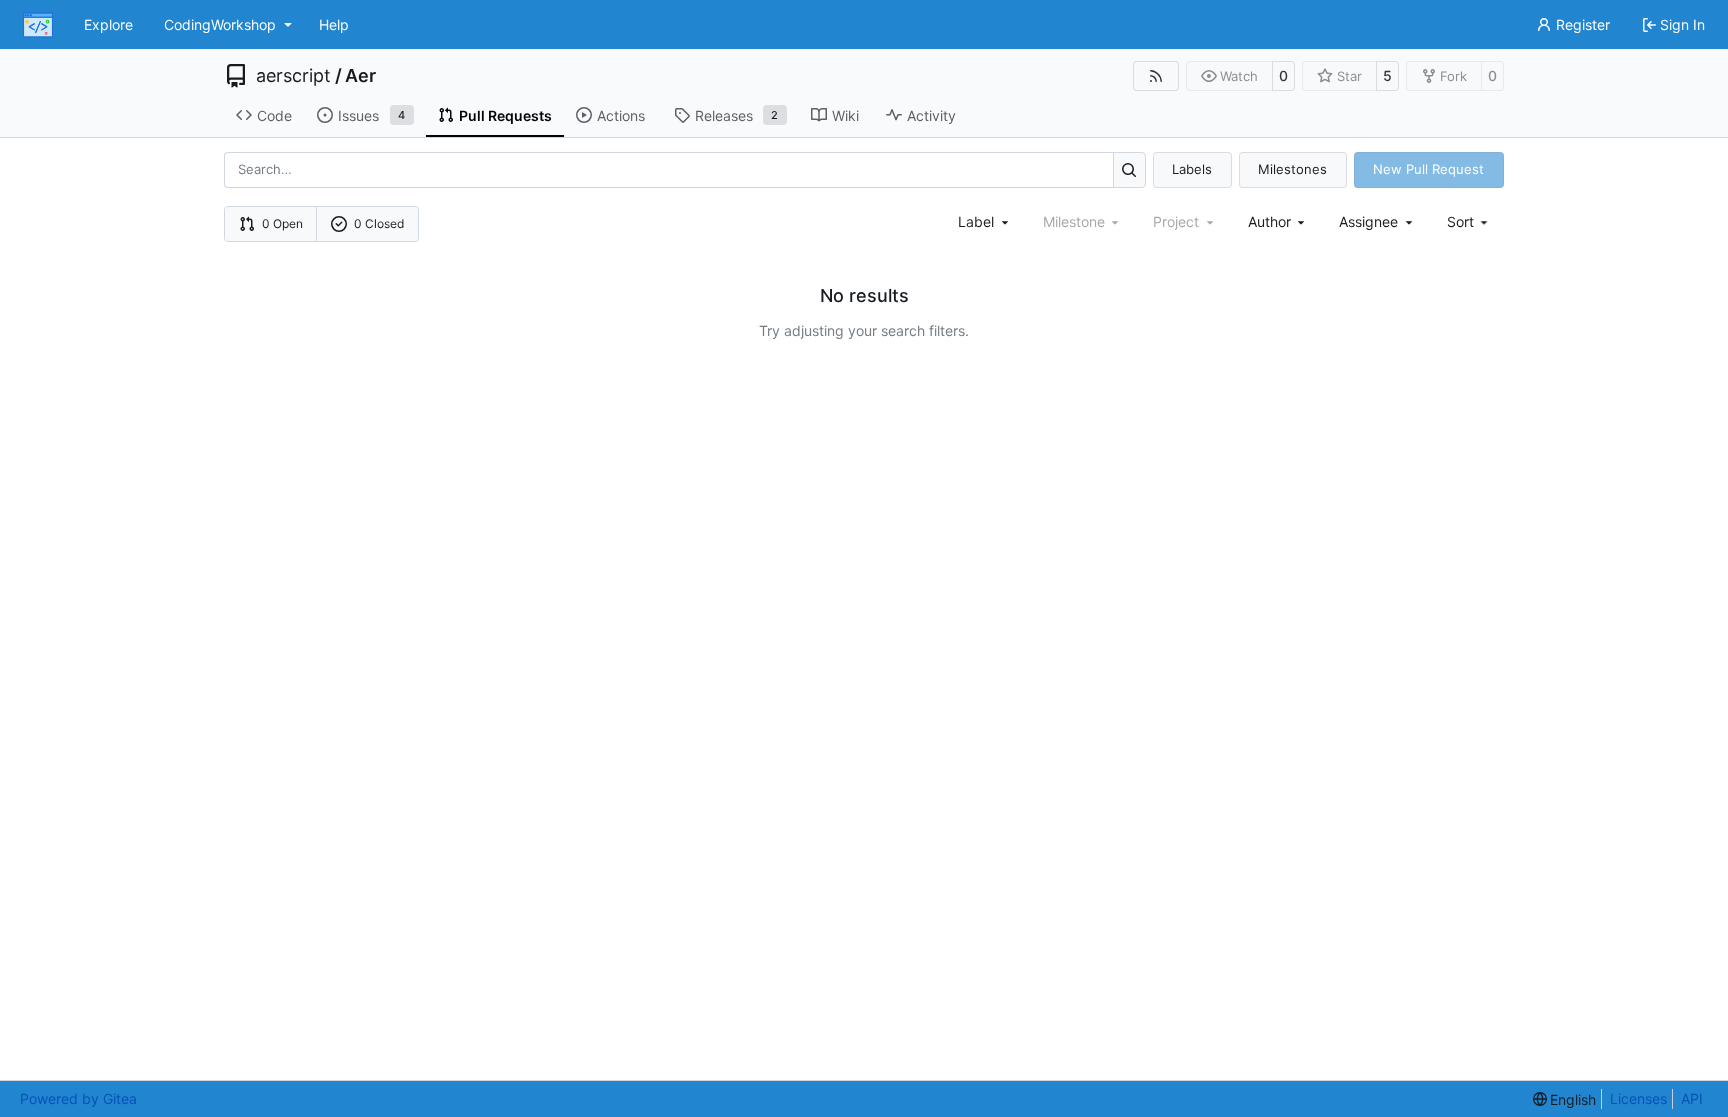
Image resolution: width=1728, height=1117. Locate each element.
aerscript (293, 76)
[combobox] (985, 221)
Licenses (1638, 1098)
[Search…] (1129, 169)
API (1692, 1098)
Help (334, 24)
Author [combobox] (1269, 221)
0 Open (282, 223)
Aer (360, 76)
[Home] (38, 25)
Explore (108, 24)
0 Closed (379, 223)
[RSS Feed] (1156, 76)
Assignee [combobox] (1368, 221)
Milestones (1292, 169)
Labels (1192, 169)
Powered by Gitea (78, 1098)
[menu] (1469, 221)
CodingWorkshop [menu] (220, 24)
